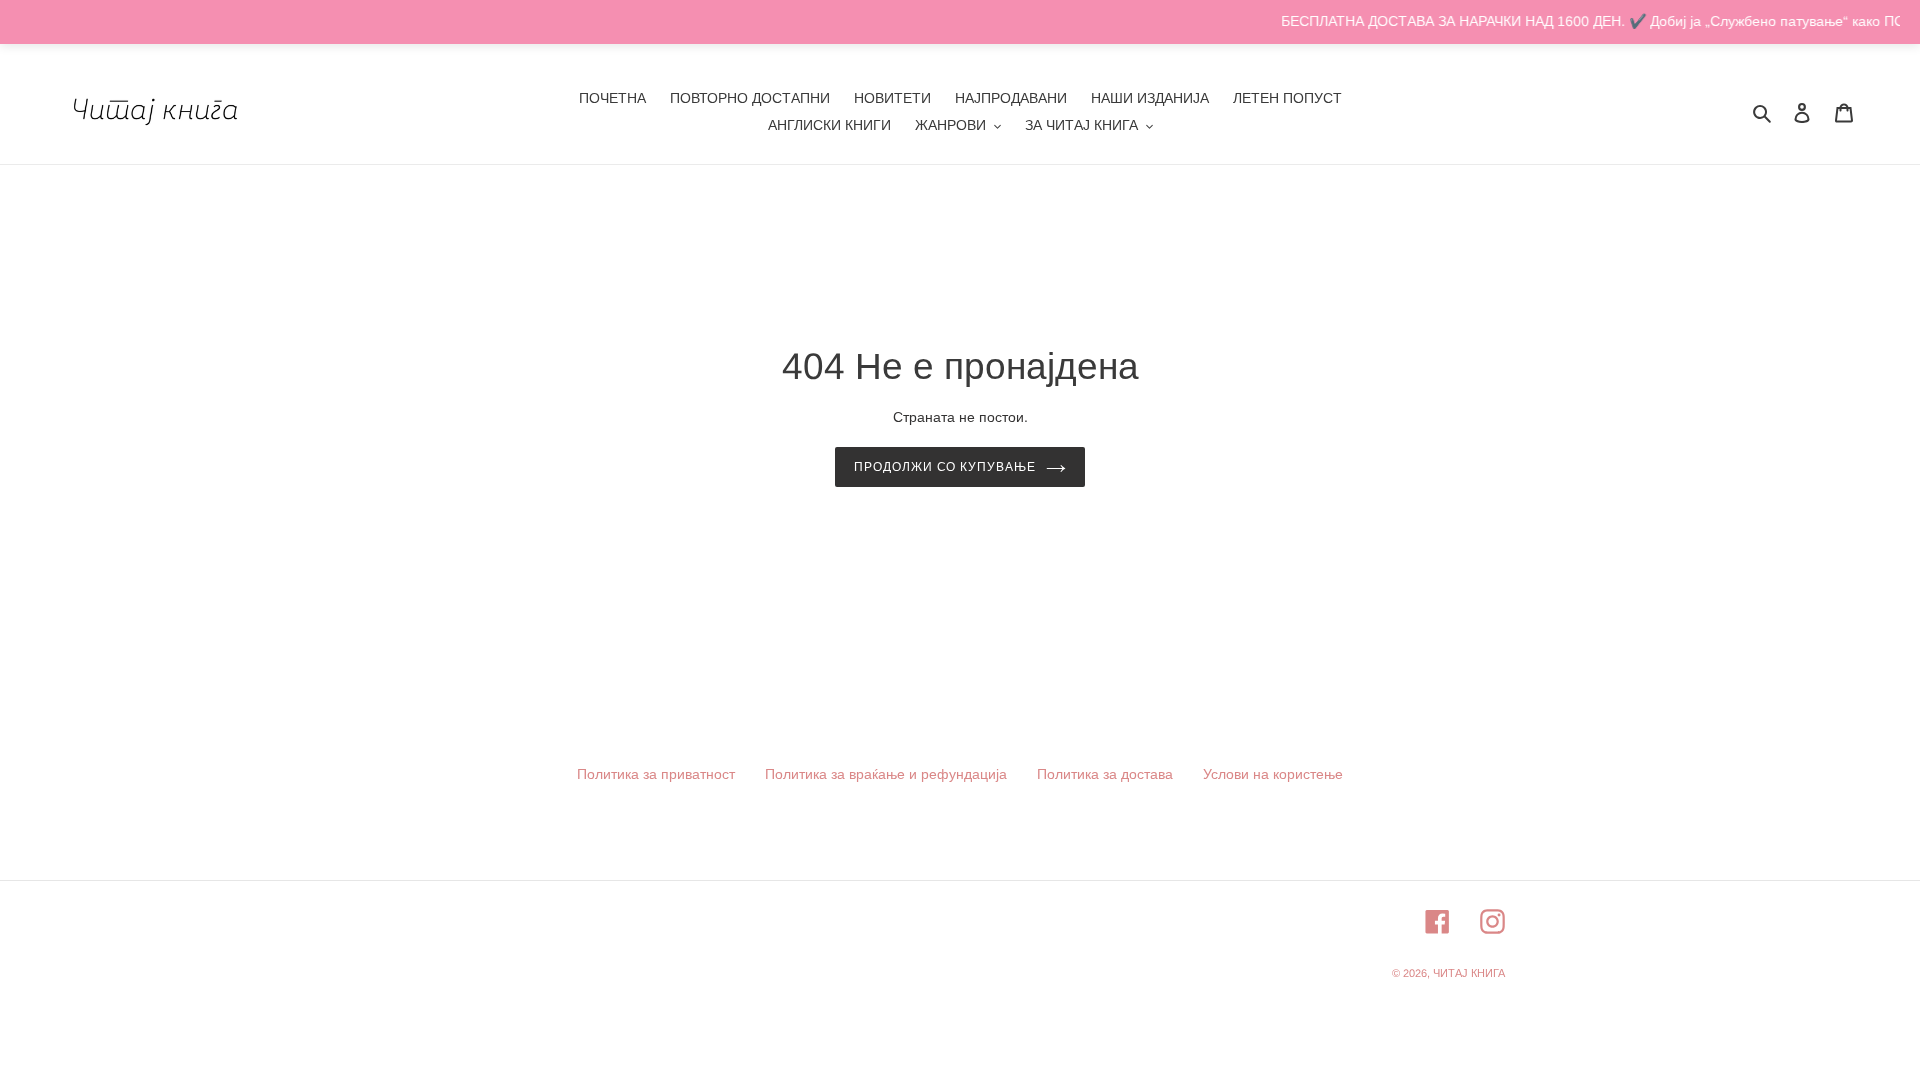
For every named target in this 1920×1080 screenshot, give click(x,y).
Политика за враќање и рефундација (886, 774)
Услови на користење (1273, 774)
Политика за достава (1105, 774)
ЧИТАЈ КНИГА (1469, 973)
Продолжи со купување (945, 467)
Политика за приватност (656, 774)
